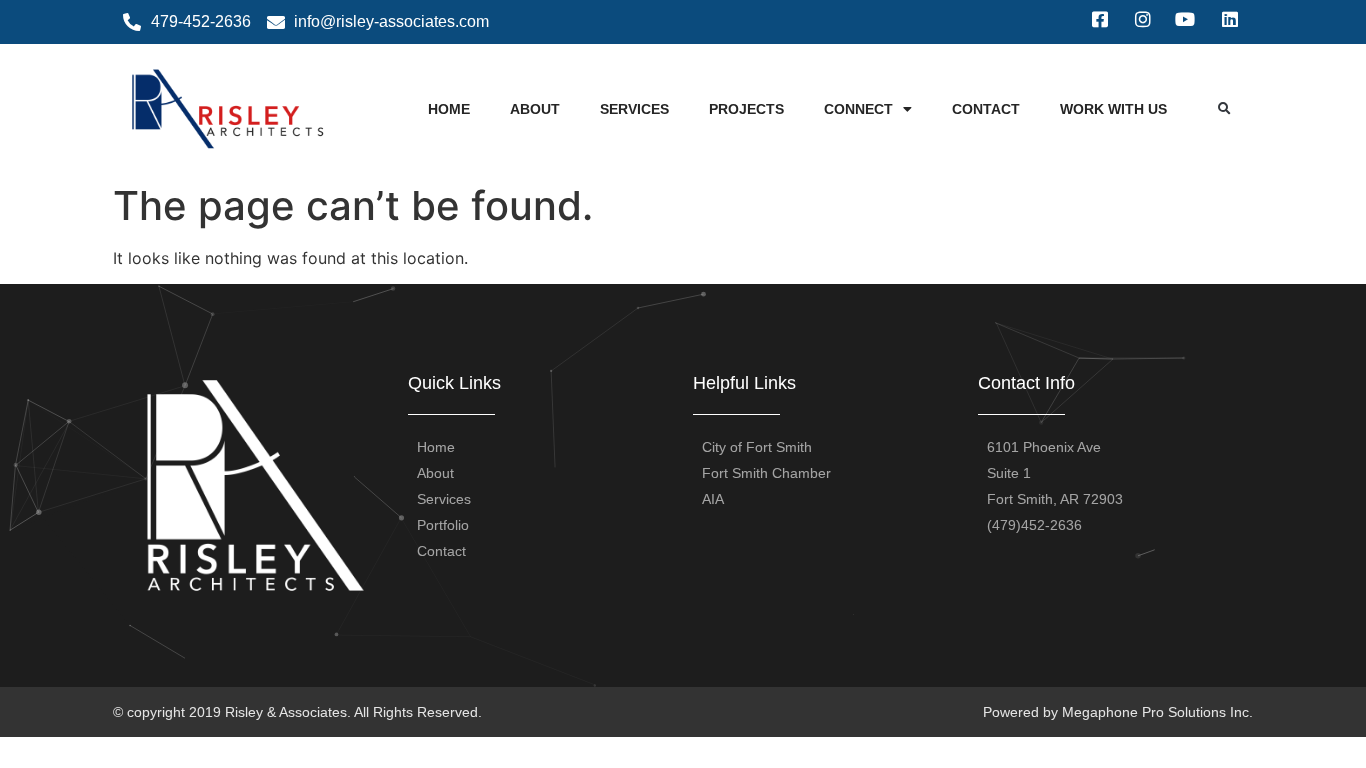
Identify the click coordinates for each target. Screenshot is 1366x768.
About (535, 109)
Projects (746, 109)
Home (449, 109)
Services (634, 109)
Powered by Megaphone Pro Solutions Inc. (1118, 712)
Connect (858, 109)
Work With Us (1113, 109)
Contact (986, 109)
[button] (1224, 109)
